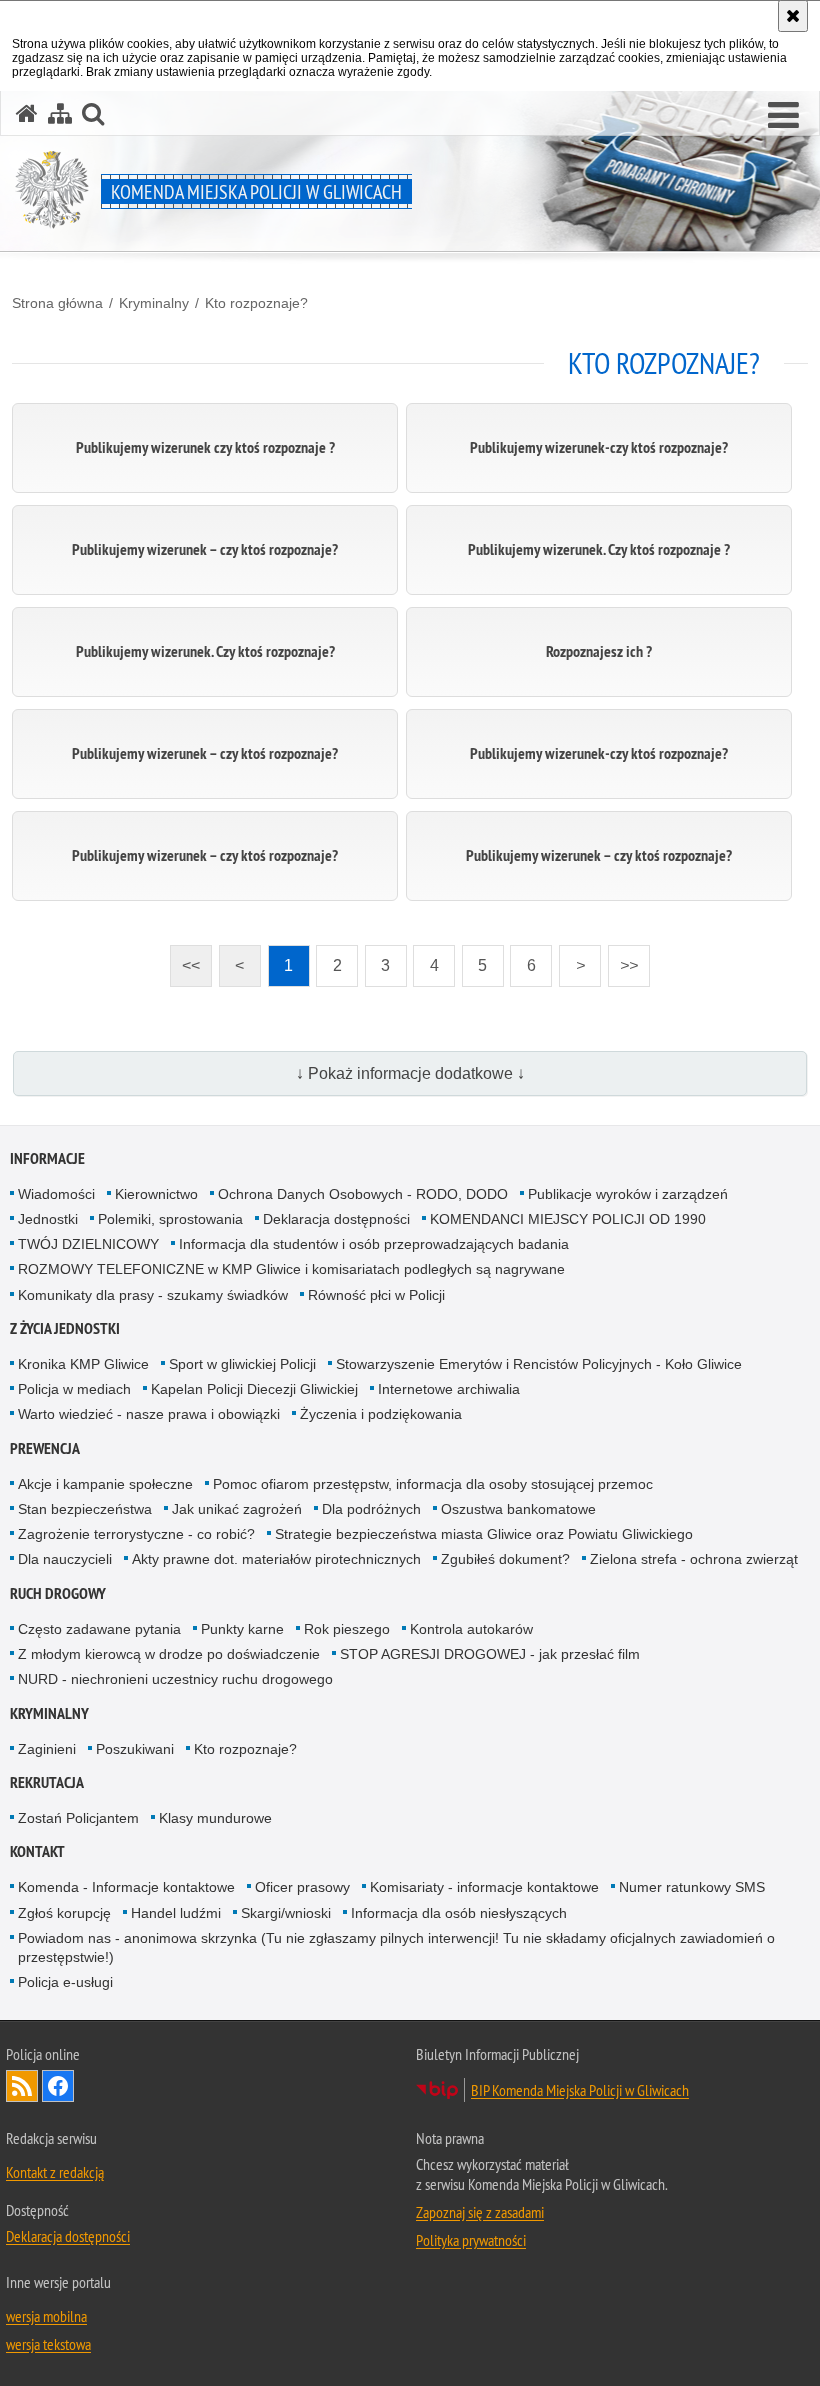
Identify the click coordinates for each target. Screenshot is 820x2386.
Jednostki (48, 1219)
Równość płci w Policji (376, 1295)
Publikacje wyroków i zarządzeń (628, 1194)
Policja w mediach (74, 1389)
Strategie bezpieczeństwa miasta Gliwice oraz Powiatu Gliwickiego (484, 1534)
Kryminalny (154, 303)
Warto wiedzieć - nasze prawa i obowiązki (149, 1414)
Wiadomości (56, 1194)
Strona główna (57, 303)
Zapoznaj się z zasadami (480, 2212)
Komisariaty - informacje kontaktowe (484, 1887)
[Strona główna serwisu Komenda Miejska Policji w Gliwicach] (27, 113)
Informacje (47, 1158)
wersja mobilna (46, 2316)
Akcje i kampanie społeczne (105, 1484)
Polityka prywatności (471, 2240)
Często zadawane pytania (99, 1629)
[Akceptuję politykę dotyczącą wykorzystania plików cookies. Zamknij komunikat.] (793, 16)
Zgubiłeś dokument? (505, 1559)
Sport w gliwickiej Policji (242, 1364)
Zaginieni (47, 1749)
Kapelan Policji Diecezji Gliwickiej (254, 1389)
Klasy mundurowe (215, 1818)
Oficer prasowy (302, 1887)
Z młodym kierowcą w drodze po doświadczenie (169, 1654)
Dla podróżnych (371, 1509)
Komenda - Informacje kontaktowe (126, 1887)
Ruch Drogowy (58, 1593)
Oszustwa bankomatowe (518, 1509)
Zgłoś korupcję (64, 1913)
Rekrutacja (47, 1782)
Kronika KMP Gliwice (83, 1364)
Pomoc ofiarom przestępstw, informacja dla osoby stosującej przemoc (433, 1484)
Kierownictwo (156, 1194)
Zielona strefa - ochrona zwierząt (694, 1559)
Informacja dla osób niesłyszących (459, 1913)
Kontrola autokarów (471, 1629)
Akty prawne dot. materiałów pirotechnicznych (276, 1559)
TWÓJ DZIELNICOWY (88, 1244)
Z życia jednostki (65, 1328)
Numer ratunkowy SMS (692, 1887)
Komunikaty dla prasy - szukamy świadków (153, 1295)
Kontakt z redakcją (55, 2172)
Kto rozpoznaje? (256, 303)
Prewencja (45, 1448)
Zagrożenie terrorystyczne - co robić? (136, 1534)
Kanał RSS (22, 2086)
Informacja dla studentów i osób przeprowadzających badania (374, 1244)
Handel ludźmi (176, 1913)
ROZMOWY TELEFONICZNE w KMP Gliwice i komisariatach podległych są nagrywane (291, 1269)
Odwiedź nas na (58, 2086)
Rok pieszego (347, 1629)
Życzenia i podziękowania (381, 1414)
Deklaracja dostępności (336, 1219)
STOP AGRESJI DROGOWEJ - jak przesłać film (490, 1654)
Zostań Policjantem (78, 1818)
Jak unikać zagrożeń (237, 1509)
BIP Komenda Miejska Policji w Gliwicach (580, 2090)
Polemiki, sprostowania (170, 1219)
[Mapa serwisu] (60, 113)
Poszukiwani (135, 1749)
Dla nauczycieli (65, 1559)
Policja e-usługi (65, 1982)
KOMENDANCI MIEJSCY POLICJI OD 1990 (568, 1219)
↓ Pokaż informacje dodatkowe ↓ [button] (410, 1073)
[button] (783, 116)
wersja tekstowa (48, 2344)
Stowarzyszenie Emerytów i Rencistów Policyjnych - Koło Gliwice (539, 1364)
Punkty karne (242, 1629)
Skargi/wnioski (286, 1913)
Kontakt (37, 1851)
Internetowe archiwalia (449, 1389)
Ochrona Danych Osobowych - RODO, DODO (363, 1194)
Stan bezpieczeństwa (85, 1509)
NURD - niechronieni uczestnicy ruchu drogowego (175, 1679)
